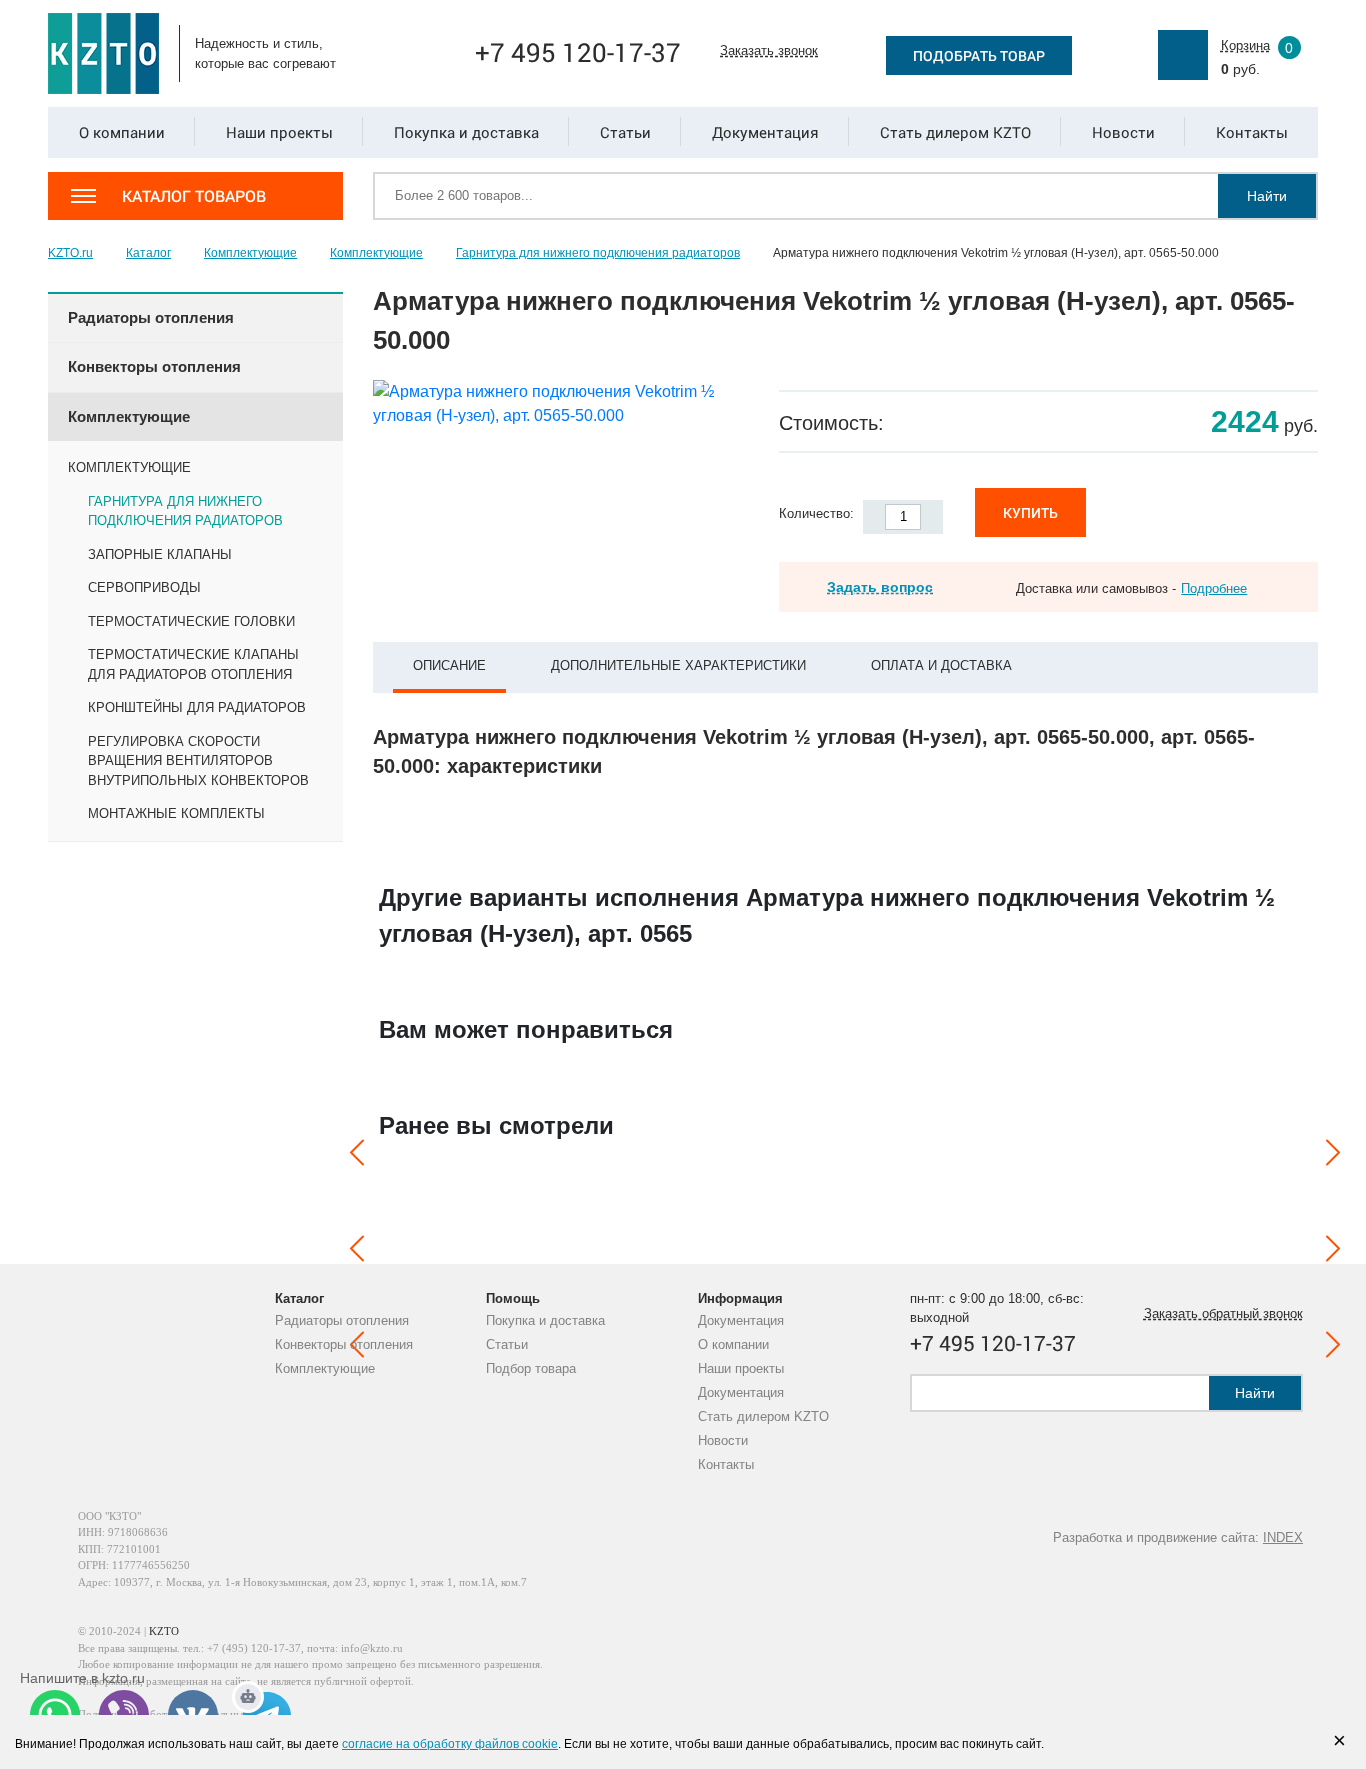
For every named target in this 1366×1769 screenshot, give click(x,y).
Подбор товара (531, 1368)
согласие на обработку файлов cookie (450, 1744)
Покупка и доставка (545, 1320)
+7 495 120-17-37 (578, 52)
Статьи (507, 1344)
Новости (723, 1440)
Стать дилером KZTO (763, 1416)
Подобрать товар (979, 55)
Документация (741, 1320)
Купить (1030, 512)
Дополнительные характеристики (678, 665)
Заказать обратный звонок (1223, 1313)
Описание (449, 665)
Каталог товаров (194, 195)
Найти (1267, 196)
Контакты (726, 1464)
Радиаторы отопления (342, 1320)
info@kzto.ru (372, 1648)
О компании (733, 1344)
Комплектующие (325, 1368)
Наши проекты (741, 1368)
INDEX (1283, 1537)
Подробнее (1214, 588)
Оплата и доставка (941, 665)
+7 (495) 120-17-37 (254, 1648)
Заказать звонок (769, 50)
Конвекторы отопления (344, 1344)
